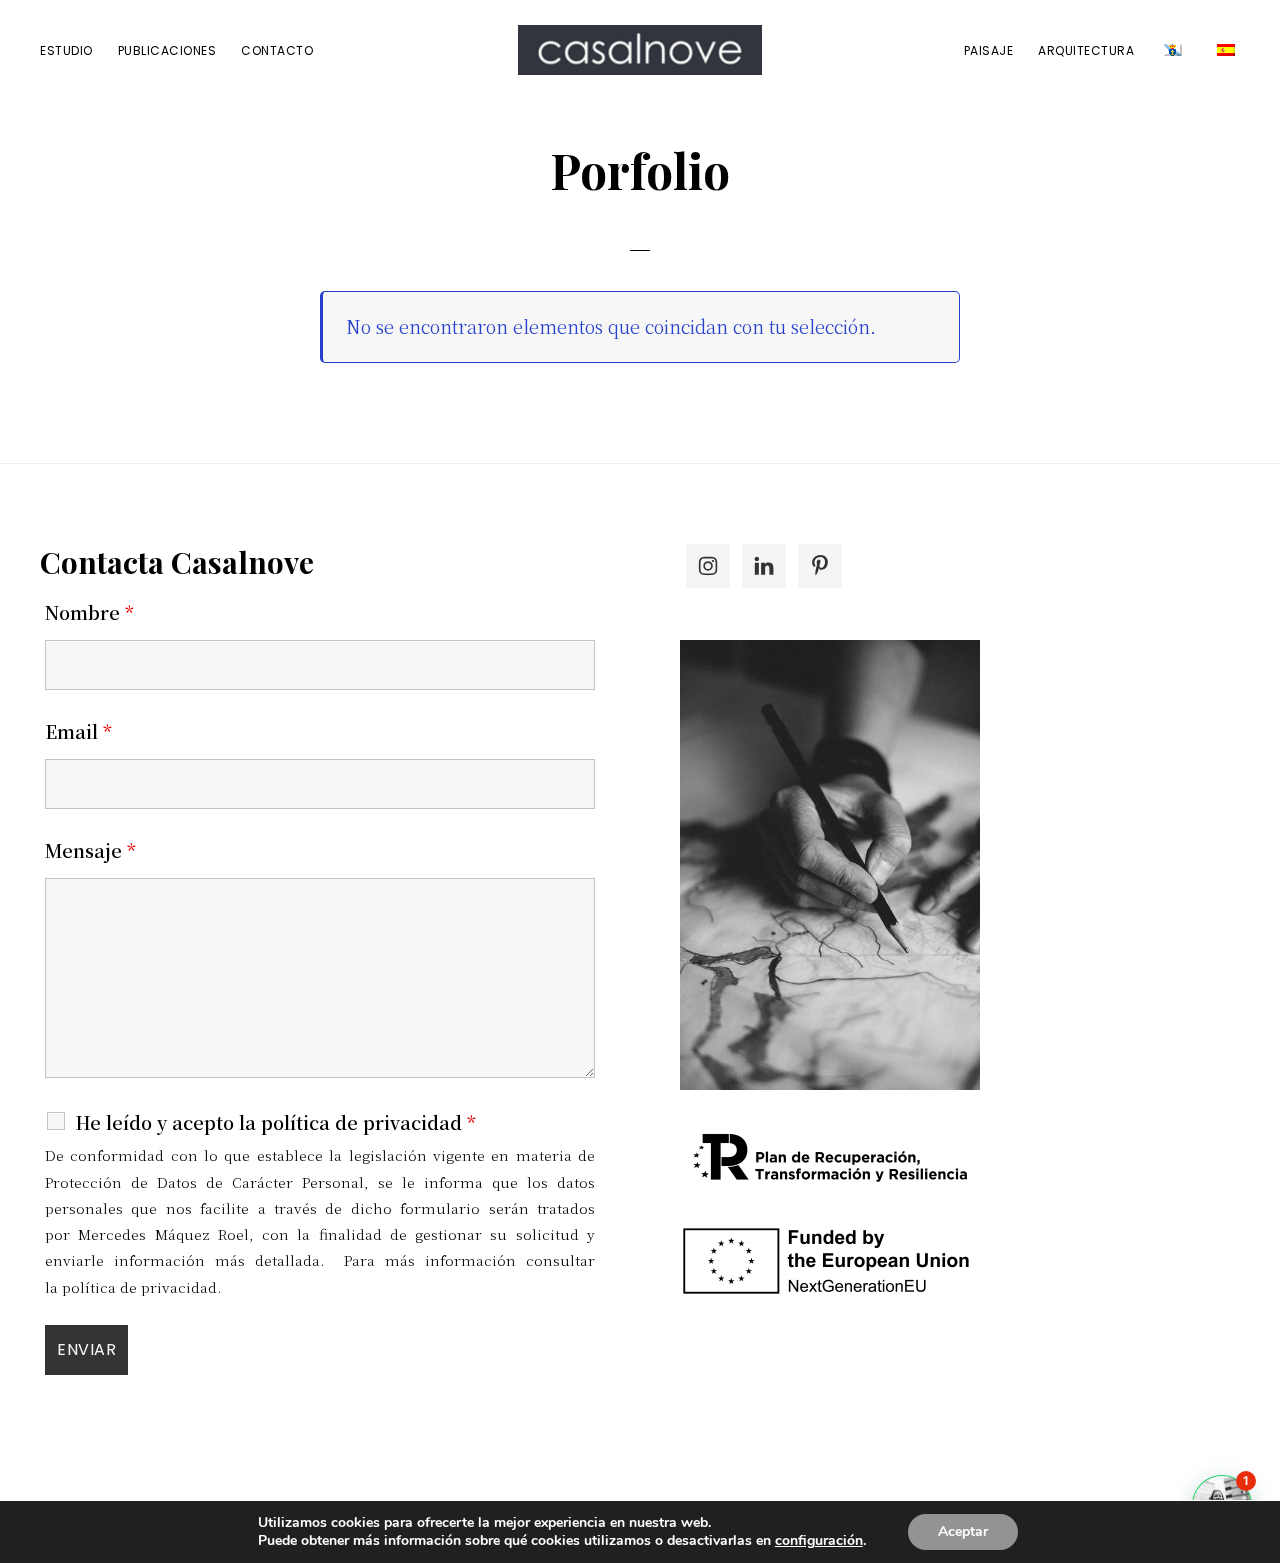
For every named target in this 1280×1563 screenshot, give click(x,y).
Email (78, 731)
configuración (819, 1541)
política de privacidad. (141, 1287)
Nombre (89, 612)
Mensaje (90, 850)
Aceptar (963, 1531)
